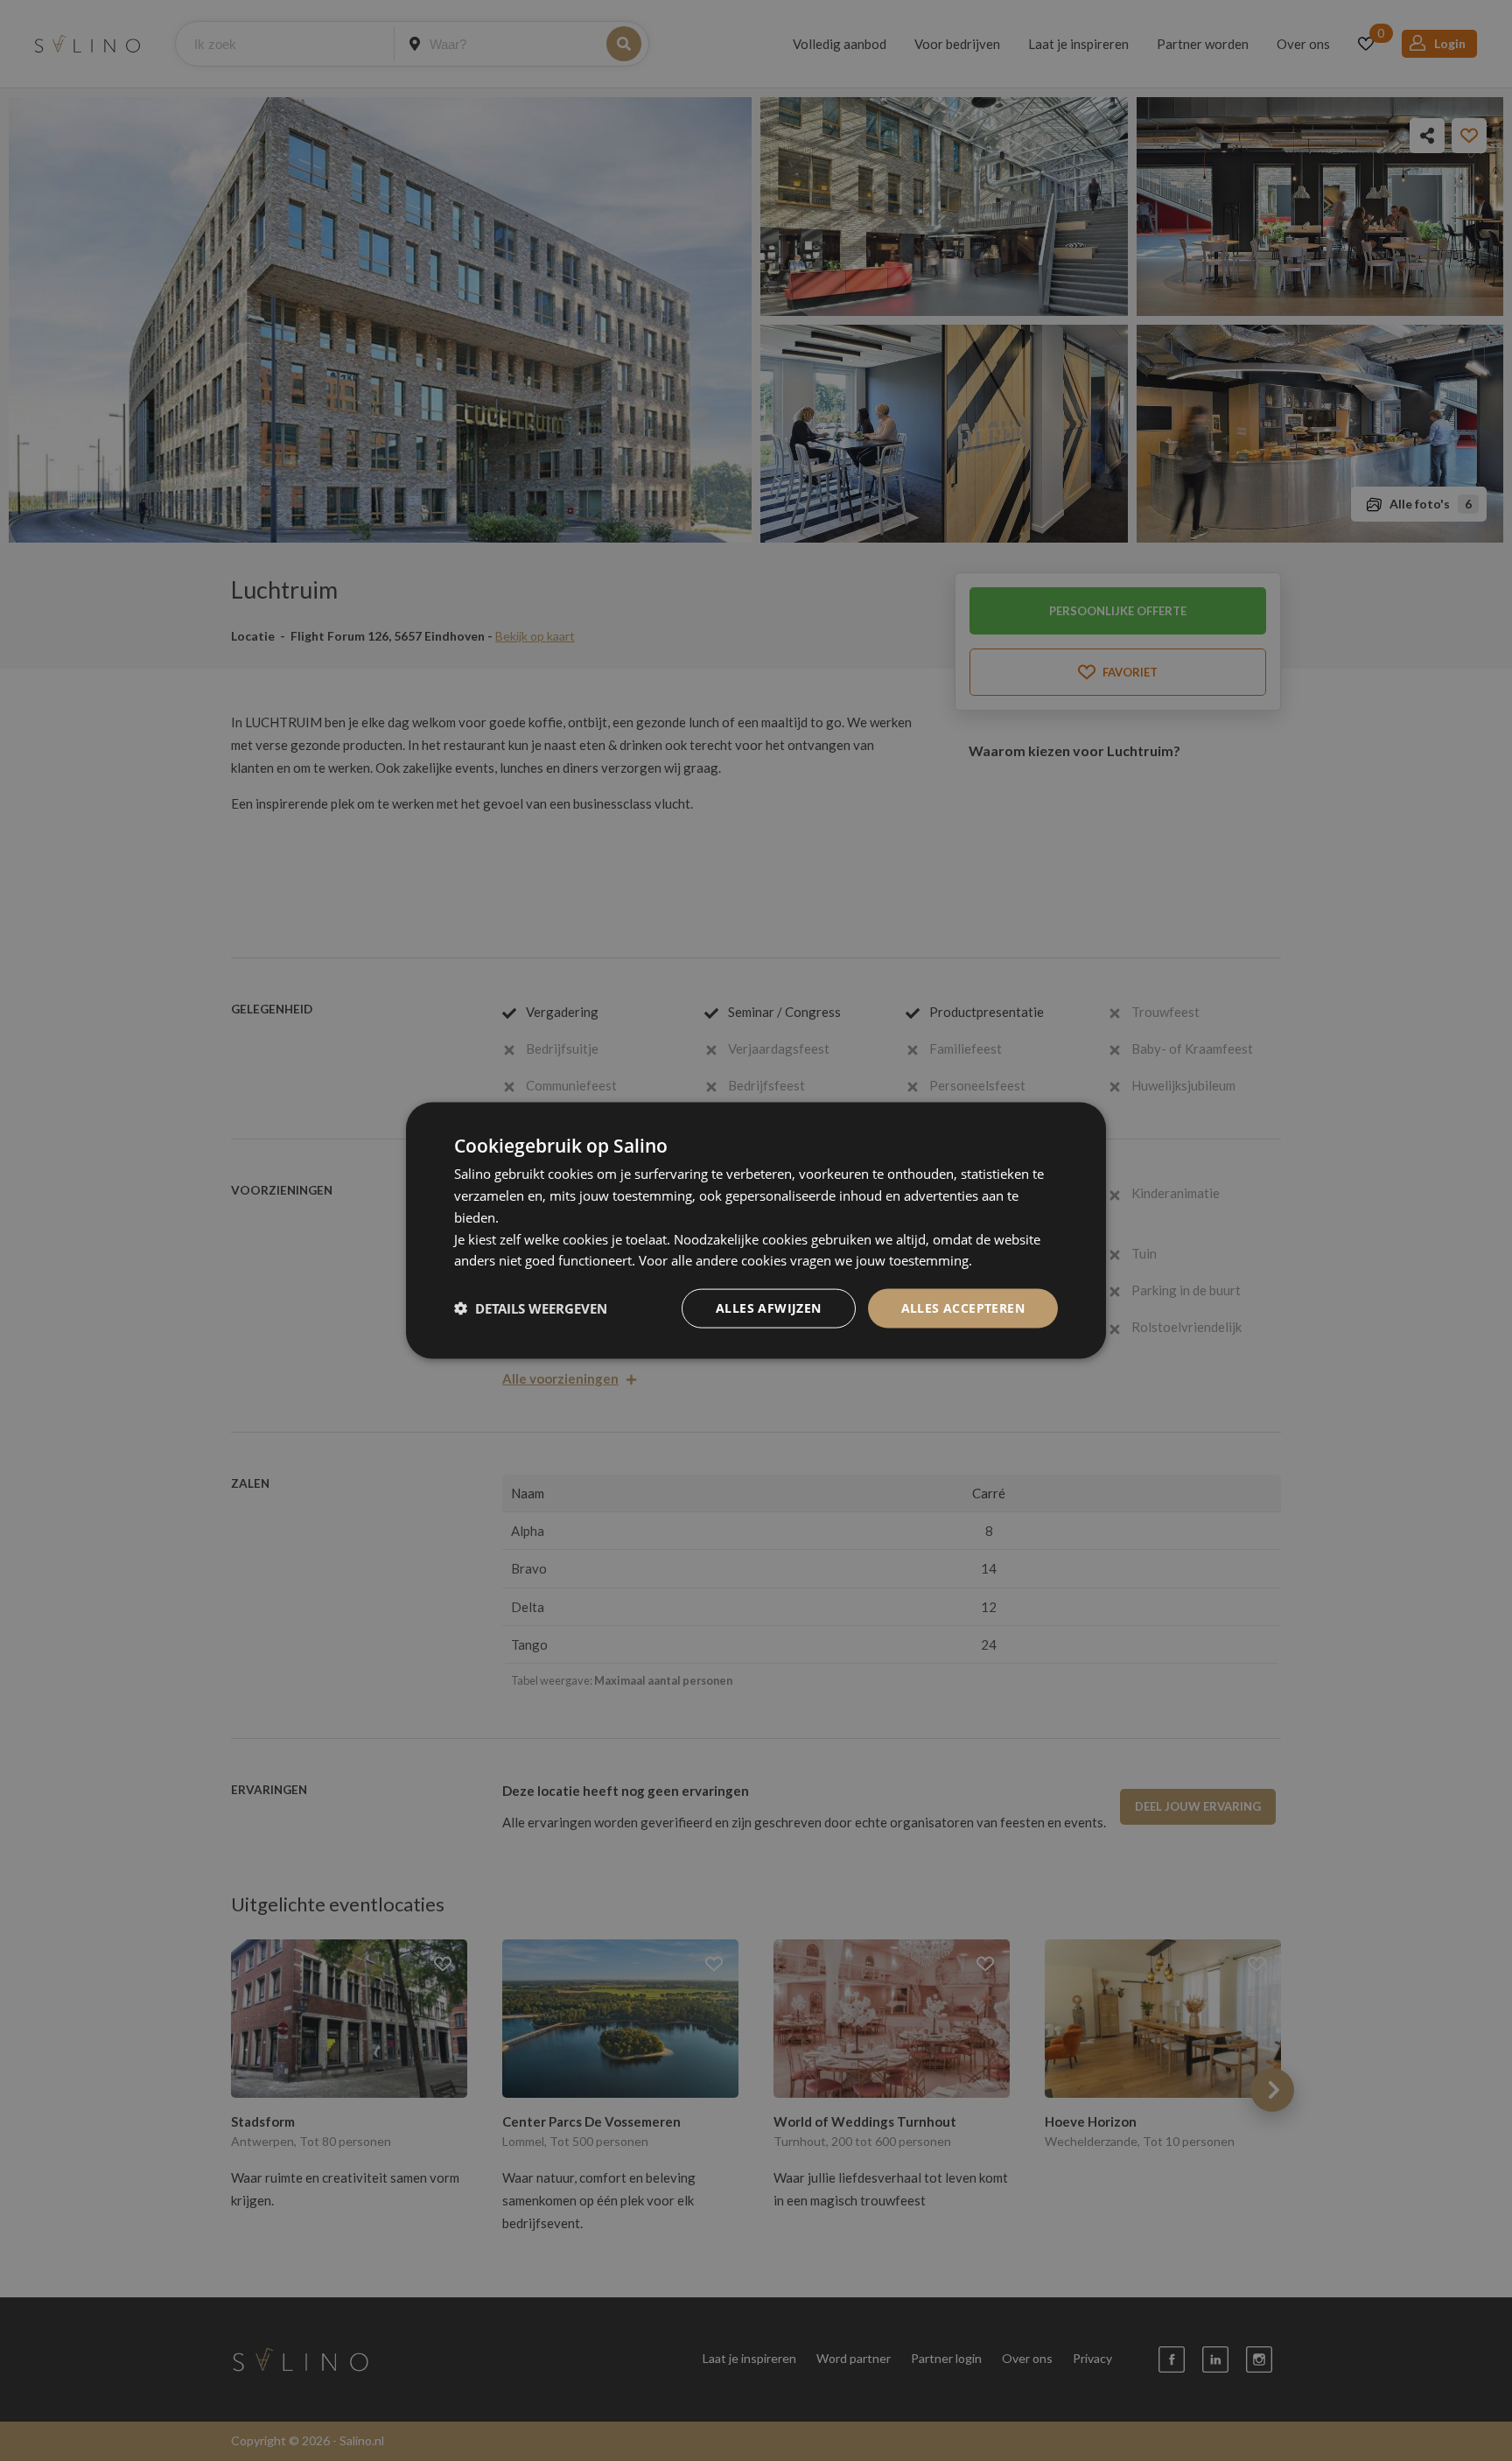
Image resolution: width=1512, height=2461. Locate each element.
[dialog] (756, 1230)
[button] (531, 1308)
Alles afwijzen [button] (769, 1308)
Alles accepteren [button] (963, 1308)
